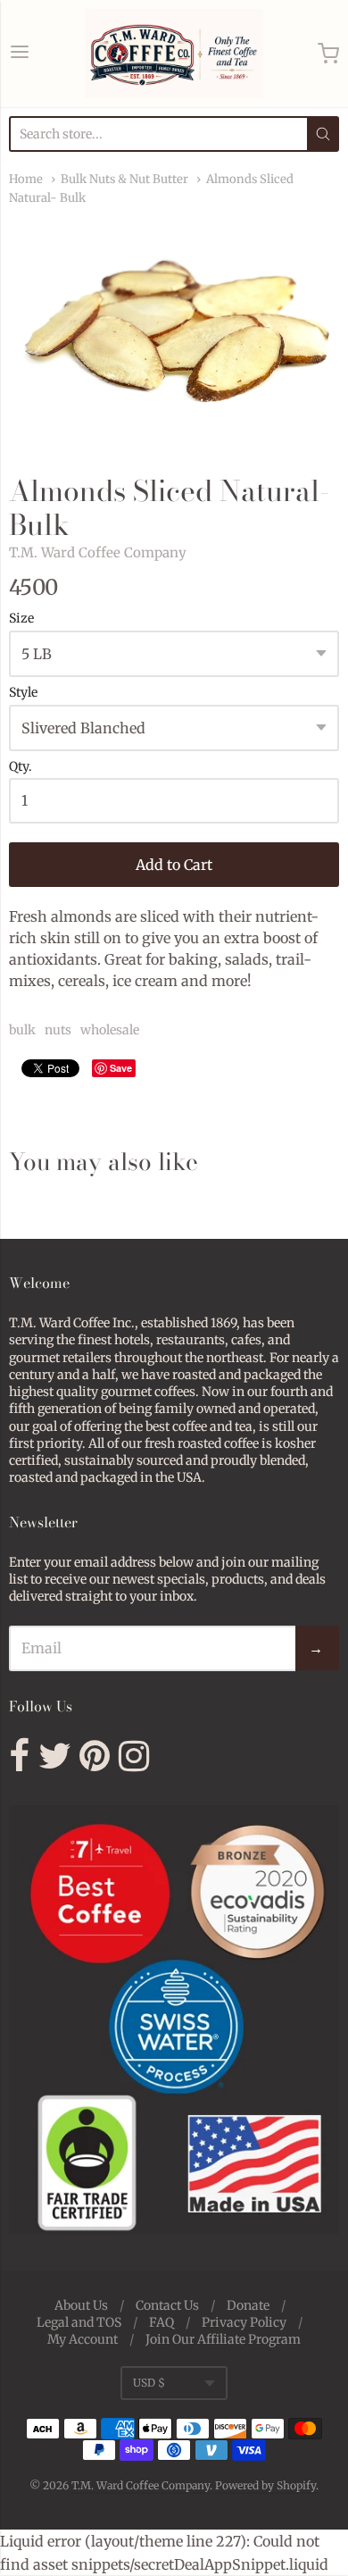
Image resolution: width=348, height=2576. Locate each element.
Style (23, 693)
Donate (248, 2305)
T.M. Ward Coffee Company (98, 552)
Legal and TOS (79, 2322)
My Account (83, 2339)
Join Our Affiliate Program (223, 2339)
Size (21, 619)
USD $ (149, 2383)
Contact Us (167, 2305)
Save (121, 1068)
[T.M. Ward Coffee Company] (174, 54)
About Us (81, 2305)
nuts (58, 1030)
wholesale (110, 1030)
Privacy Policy (244, 2322)
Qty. (21, 767)
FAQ (162, 2322)
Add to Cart (174, 865)
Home (26, 179)
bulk (22, 1030)
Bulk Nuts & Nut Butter (124, 179)
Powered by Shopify (265, 2485)
